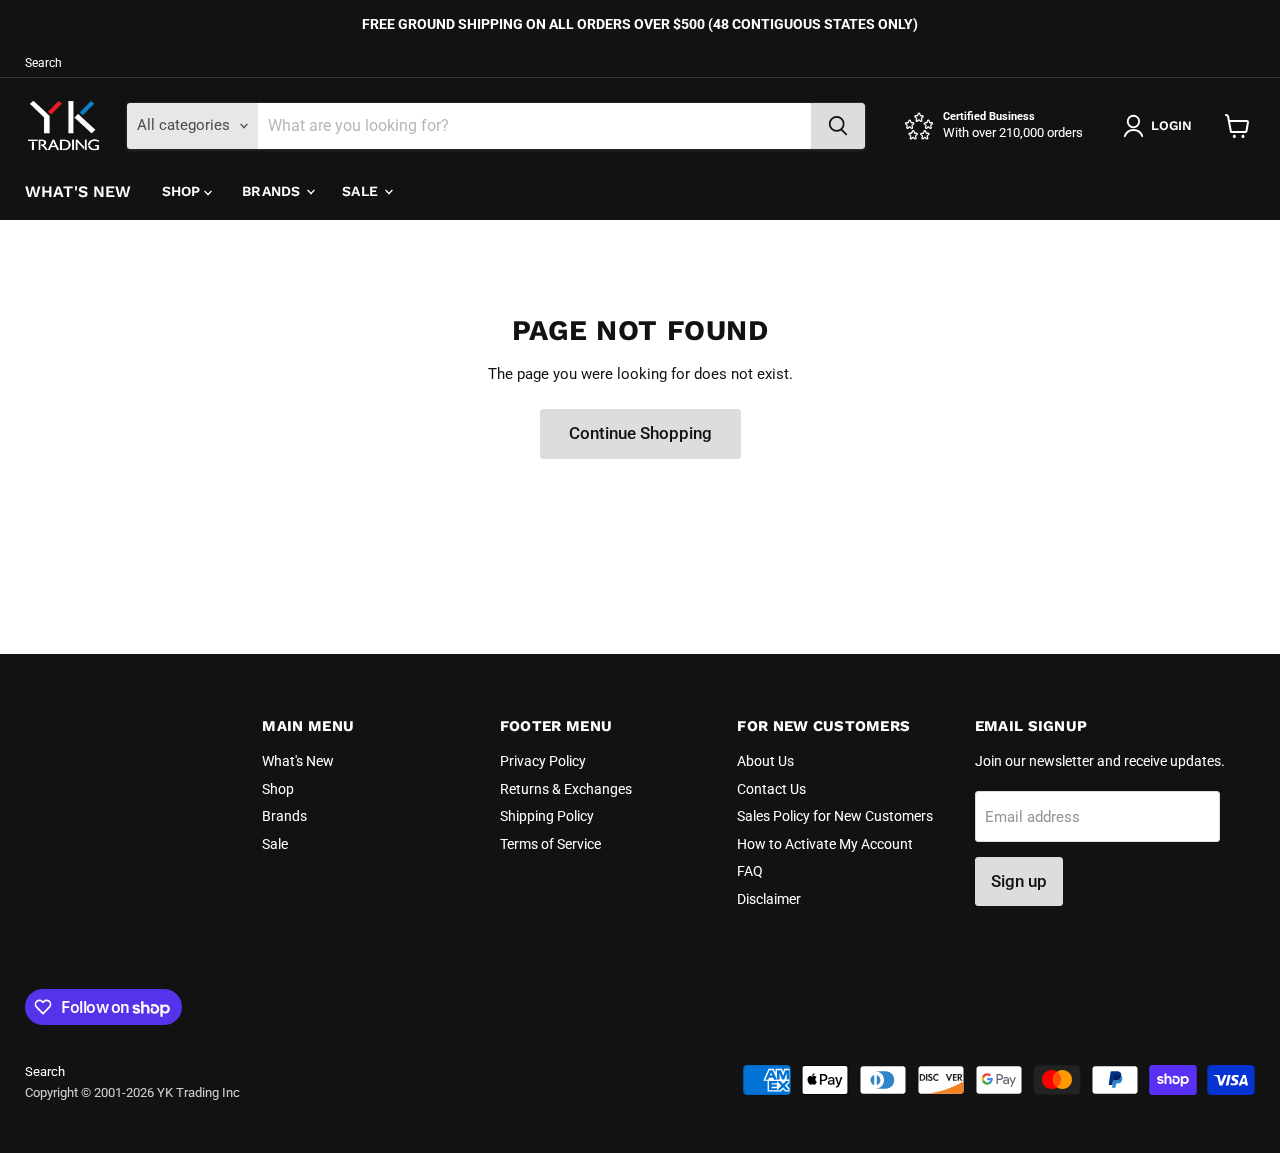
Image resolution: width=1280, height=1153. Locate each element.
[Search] (838, 126)
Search (43, 63)
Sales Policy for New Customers (835, 816)
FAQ (750, 871)
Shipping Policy (547, 816)
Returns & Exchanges (566, 789)
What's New (78, 191)
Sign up (1019, 881)
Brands (273, 191)
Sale (362, 191)
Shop (183, 191)
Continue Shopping (640, 433)
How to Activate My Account (825, 844)
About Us (765, 761)
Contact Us (771, 789)
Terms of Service (550, 844)
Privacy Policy (543, 761)
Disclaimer (769, 899)
